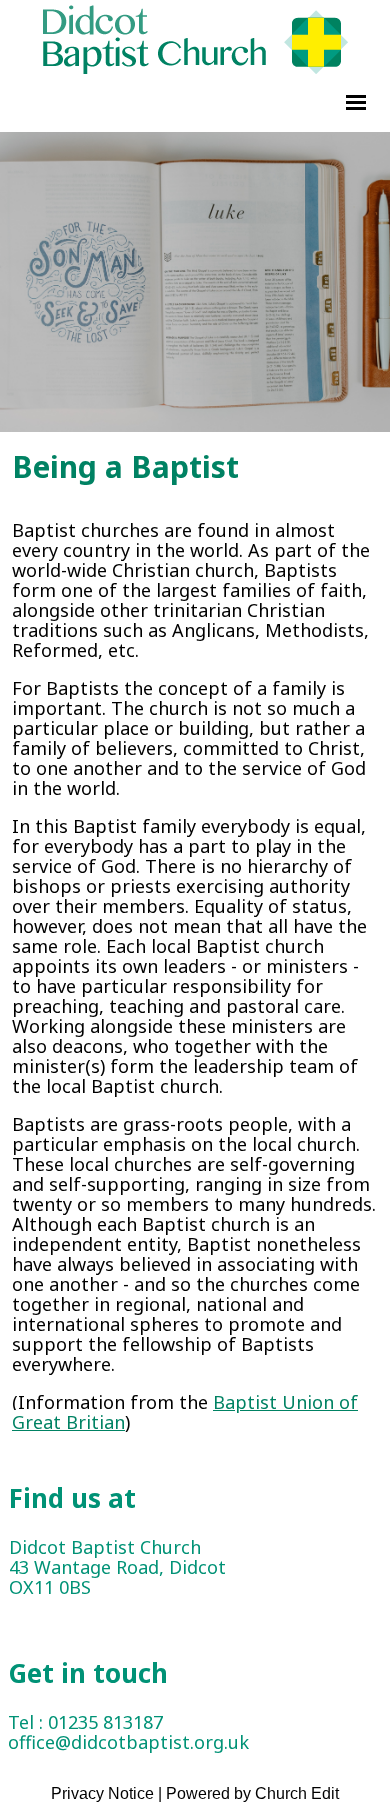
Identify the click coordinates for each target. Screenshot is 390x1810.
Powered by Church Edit (252, 1793)
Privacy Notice (102, 1793)
